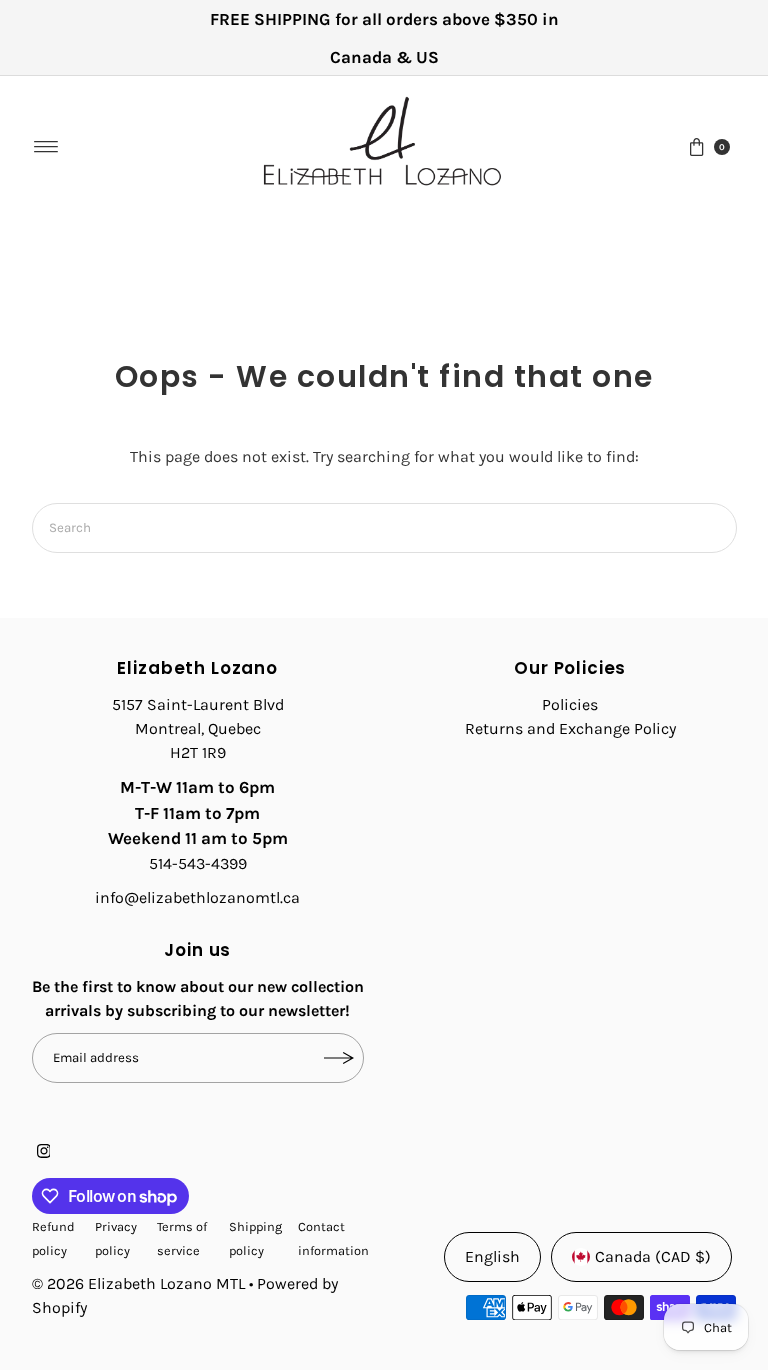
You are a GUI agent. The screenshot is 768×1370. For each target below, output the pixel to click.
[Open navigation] (46, 147)
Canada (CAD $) (653, 1256)
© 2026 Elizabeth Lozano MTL (138, 1283)
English (492, 1256)
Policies (570, 704)
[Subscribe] (339, 1058)
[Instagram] (44, 1153)
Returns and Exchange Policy (570, 728)
